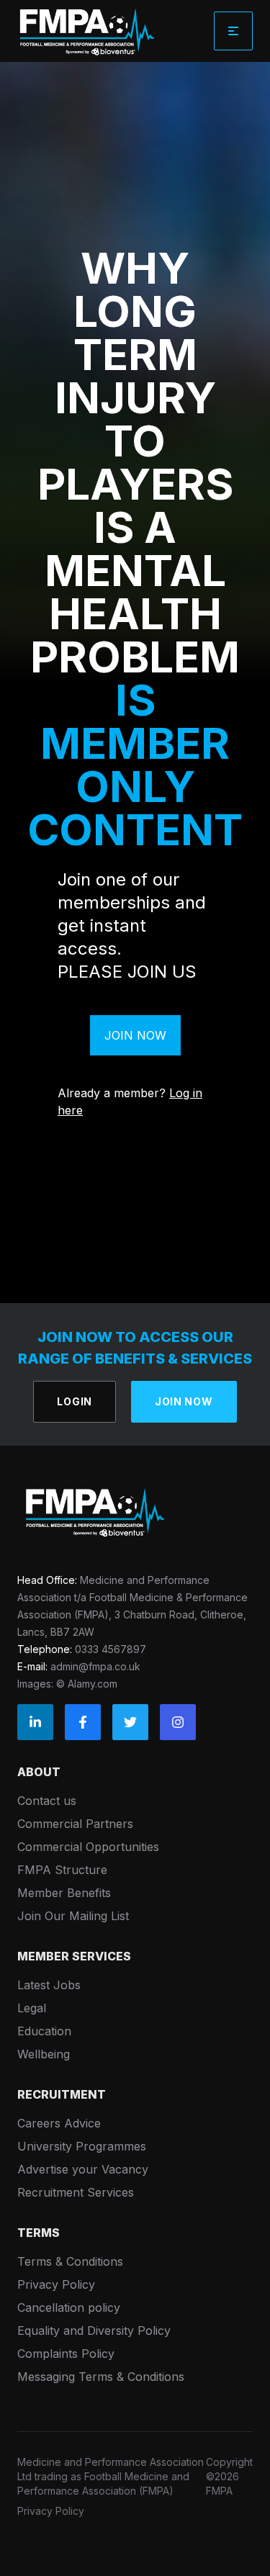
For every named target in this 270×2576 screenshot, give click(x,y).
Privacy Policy (56, 2284)
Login (75, 1401)
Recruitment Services (76, 2192)
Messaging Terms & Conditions (101, 2377)
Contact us (47, 1801)
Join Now (135, 1035)
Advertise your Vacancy (83, 2169)
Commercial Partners (75, 1824)
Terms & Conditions (70, 2261)
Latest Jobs (49, 1985)
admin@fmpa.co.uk (95, 1666)
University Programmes (82, 2146)
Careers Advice (59, 2123)
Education (44, 2031)
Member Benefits (64, 1893)
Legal (32, 2008)
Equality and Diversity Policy (94, 2330)
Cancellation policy (69, 2307)
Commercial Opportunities (88, 1847)
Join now (184, 1401)
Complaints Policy (66, 2354)
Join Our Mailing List (73, 1916)
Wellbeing (44, 2054)
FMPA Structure (62, 1870)
